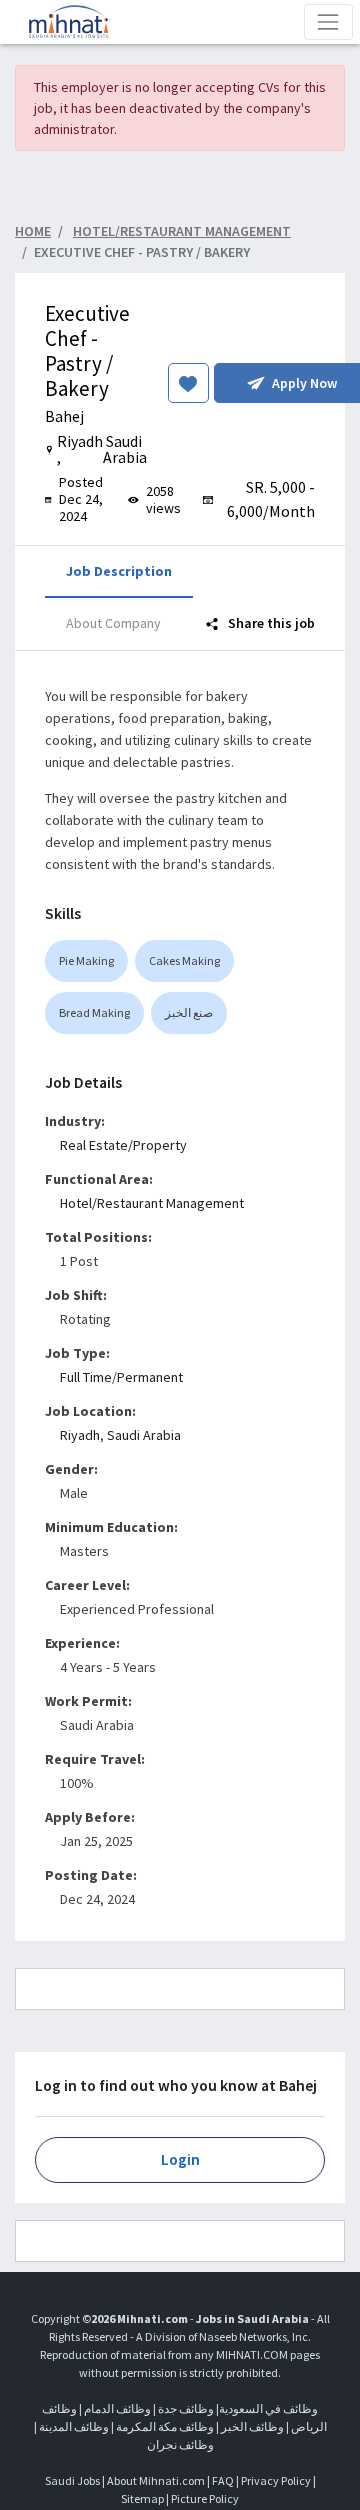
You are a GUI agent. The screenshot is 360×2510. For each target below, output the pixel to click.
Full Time (86, 1377)
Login (180, 2159)
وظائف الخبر (252, 2426)
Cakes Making (184, 960)
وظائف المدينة (74, 2426)
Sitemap (142, 2498)
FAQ (223, 2480)
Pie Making (86, 960)
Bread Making (94, 1012)
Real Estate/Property (123, 1145)
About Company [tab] (113, 623)
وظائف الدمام (117, 2408)
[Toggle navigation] (328, 21)
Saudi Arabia (144, 1435)
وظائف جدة (186, 2408)
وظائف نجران (180, 2444)
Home (33, 231)
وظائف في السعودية (268, 2408)
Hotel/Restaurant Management (152, 1203)
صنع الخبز (189, 1012)
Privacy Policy (276, 2480)
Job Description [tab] (119, 571)
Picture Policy (205, 2498)
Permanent (150, 1377)
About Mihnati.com (157, 2480)
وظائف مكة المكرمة (165, 2426)
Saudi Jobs (72, 2480)
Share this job (270, 623)
